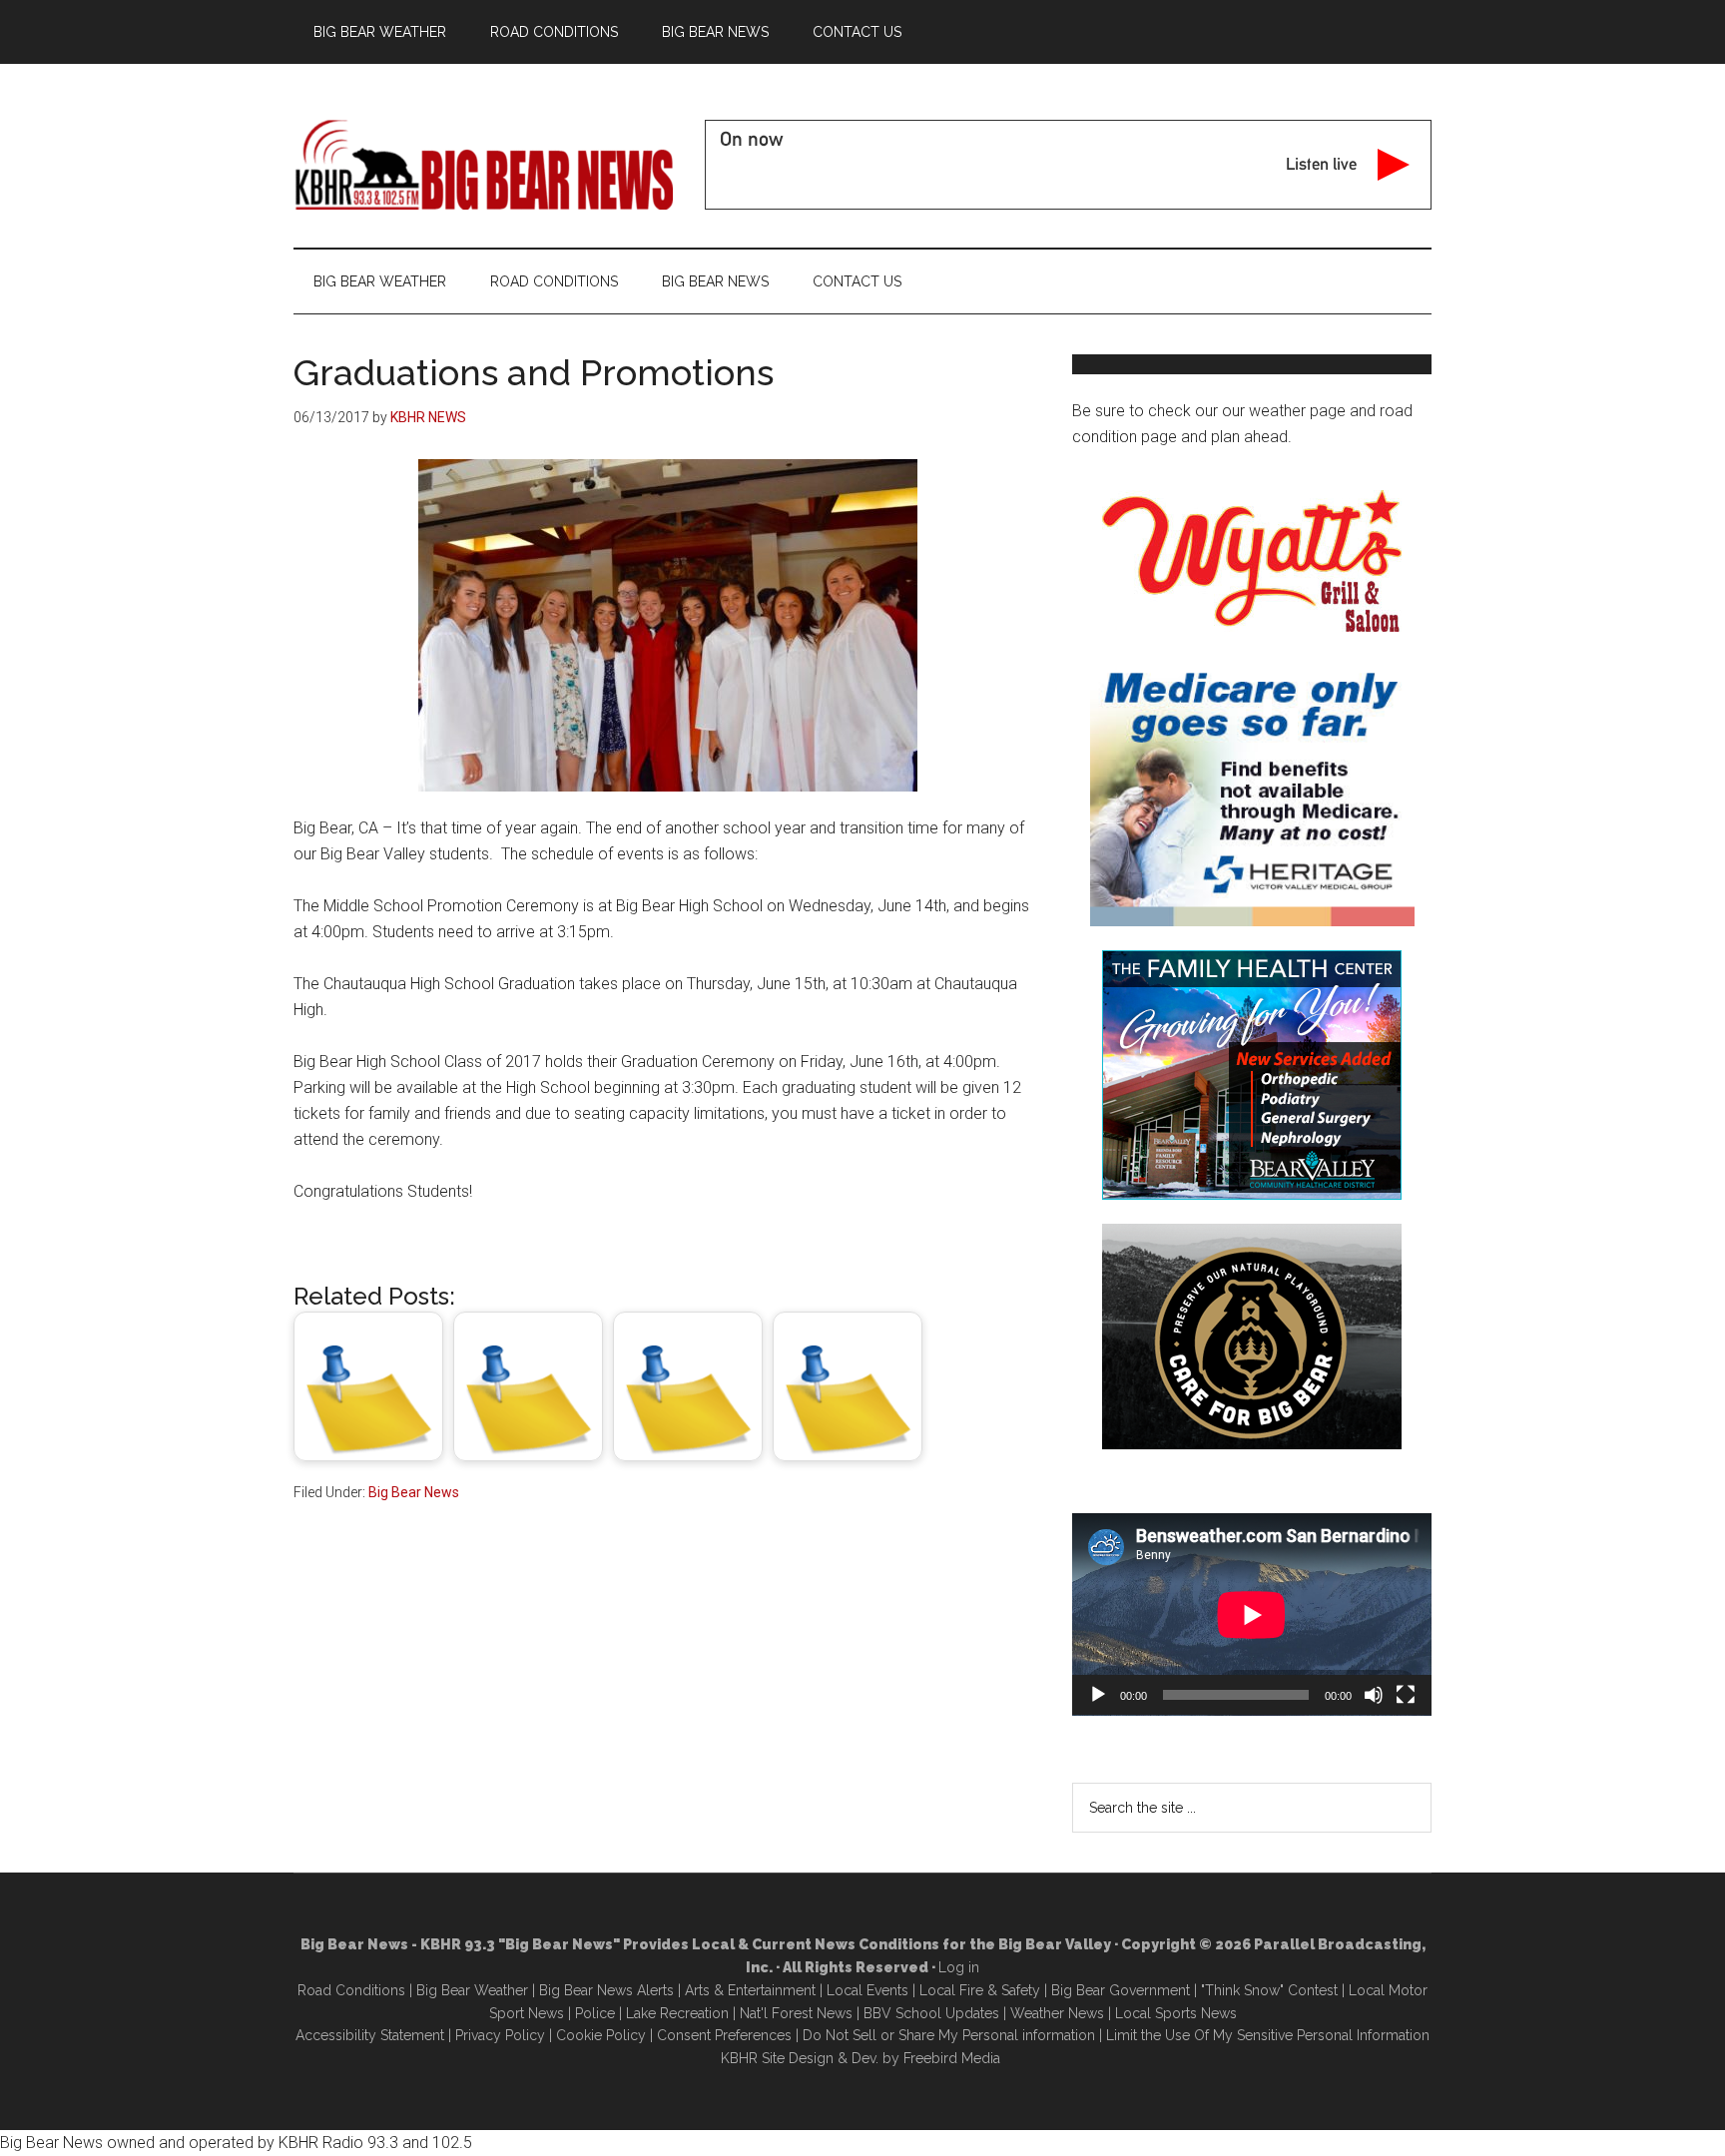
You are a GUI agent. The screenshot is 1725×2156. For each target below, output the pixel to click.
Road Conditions (351, 1990)
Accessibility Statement (370, 2035)
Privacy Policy (500, 2035)
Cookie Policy (601, 2035)
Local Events (867, 1990)
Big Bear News (414, 1492)
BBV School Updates (931, 2013)
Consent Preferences (724, 2035)
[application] (1252, 1615)
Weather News (1057, 2013)
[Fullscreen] (1406, 1695)
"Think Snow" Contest (1269, 1990)
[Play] (1098, 1695)
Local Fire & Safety (980, 1990)
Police (595, 2013)
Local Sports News (1176, 2013)
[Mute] (1374, 1695)
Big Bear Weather (472, 1990)
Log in (959, 1967)
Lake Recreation (677, 2013)
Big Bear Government (1121, 1990)
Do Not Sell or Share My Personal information (949, 2035)
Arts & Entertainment (750, 1990)
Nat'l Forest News (796, 2013)
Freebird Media (952, 2058)
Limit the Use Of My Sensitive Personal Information (1268, 2035)
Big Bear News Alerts (606, 1990)
